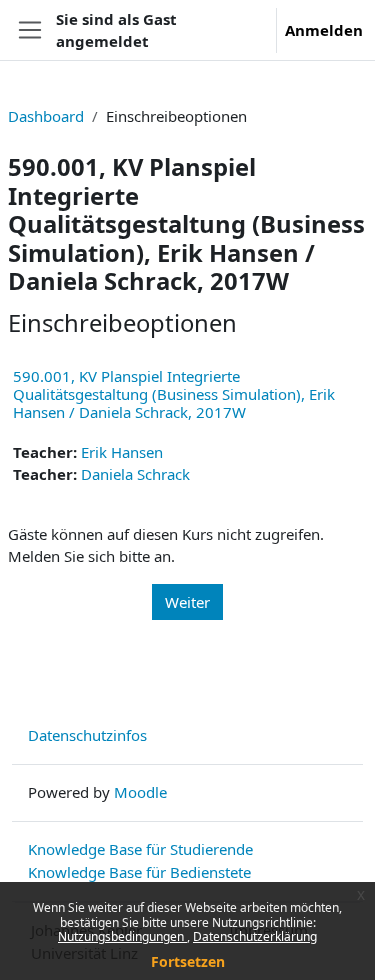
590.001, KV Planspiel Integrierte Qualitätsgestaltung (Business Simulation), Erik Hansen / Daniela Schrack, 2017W (174, 394)
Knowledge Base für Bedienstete (139, 872)
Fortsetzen (188, 961)
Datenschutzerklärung (255, 936)
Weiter (187, 602)
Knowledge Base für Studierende (140, 849)
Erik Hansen (122, 452)
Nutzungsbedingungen (122, 936)
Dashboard (46, 116)
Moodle (140, 792)
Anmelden (324, 30)
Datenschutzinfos (87, 735)
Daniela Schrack (135, 474)
